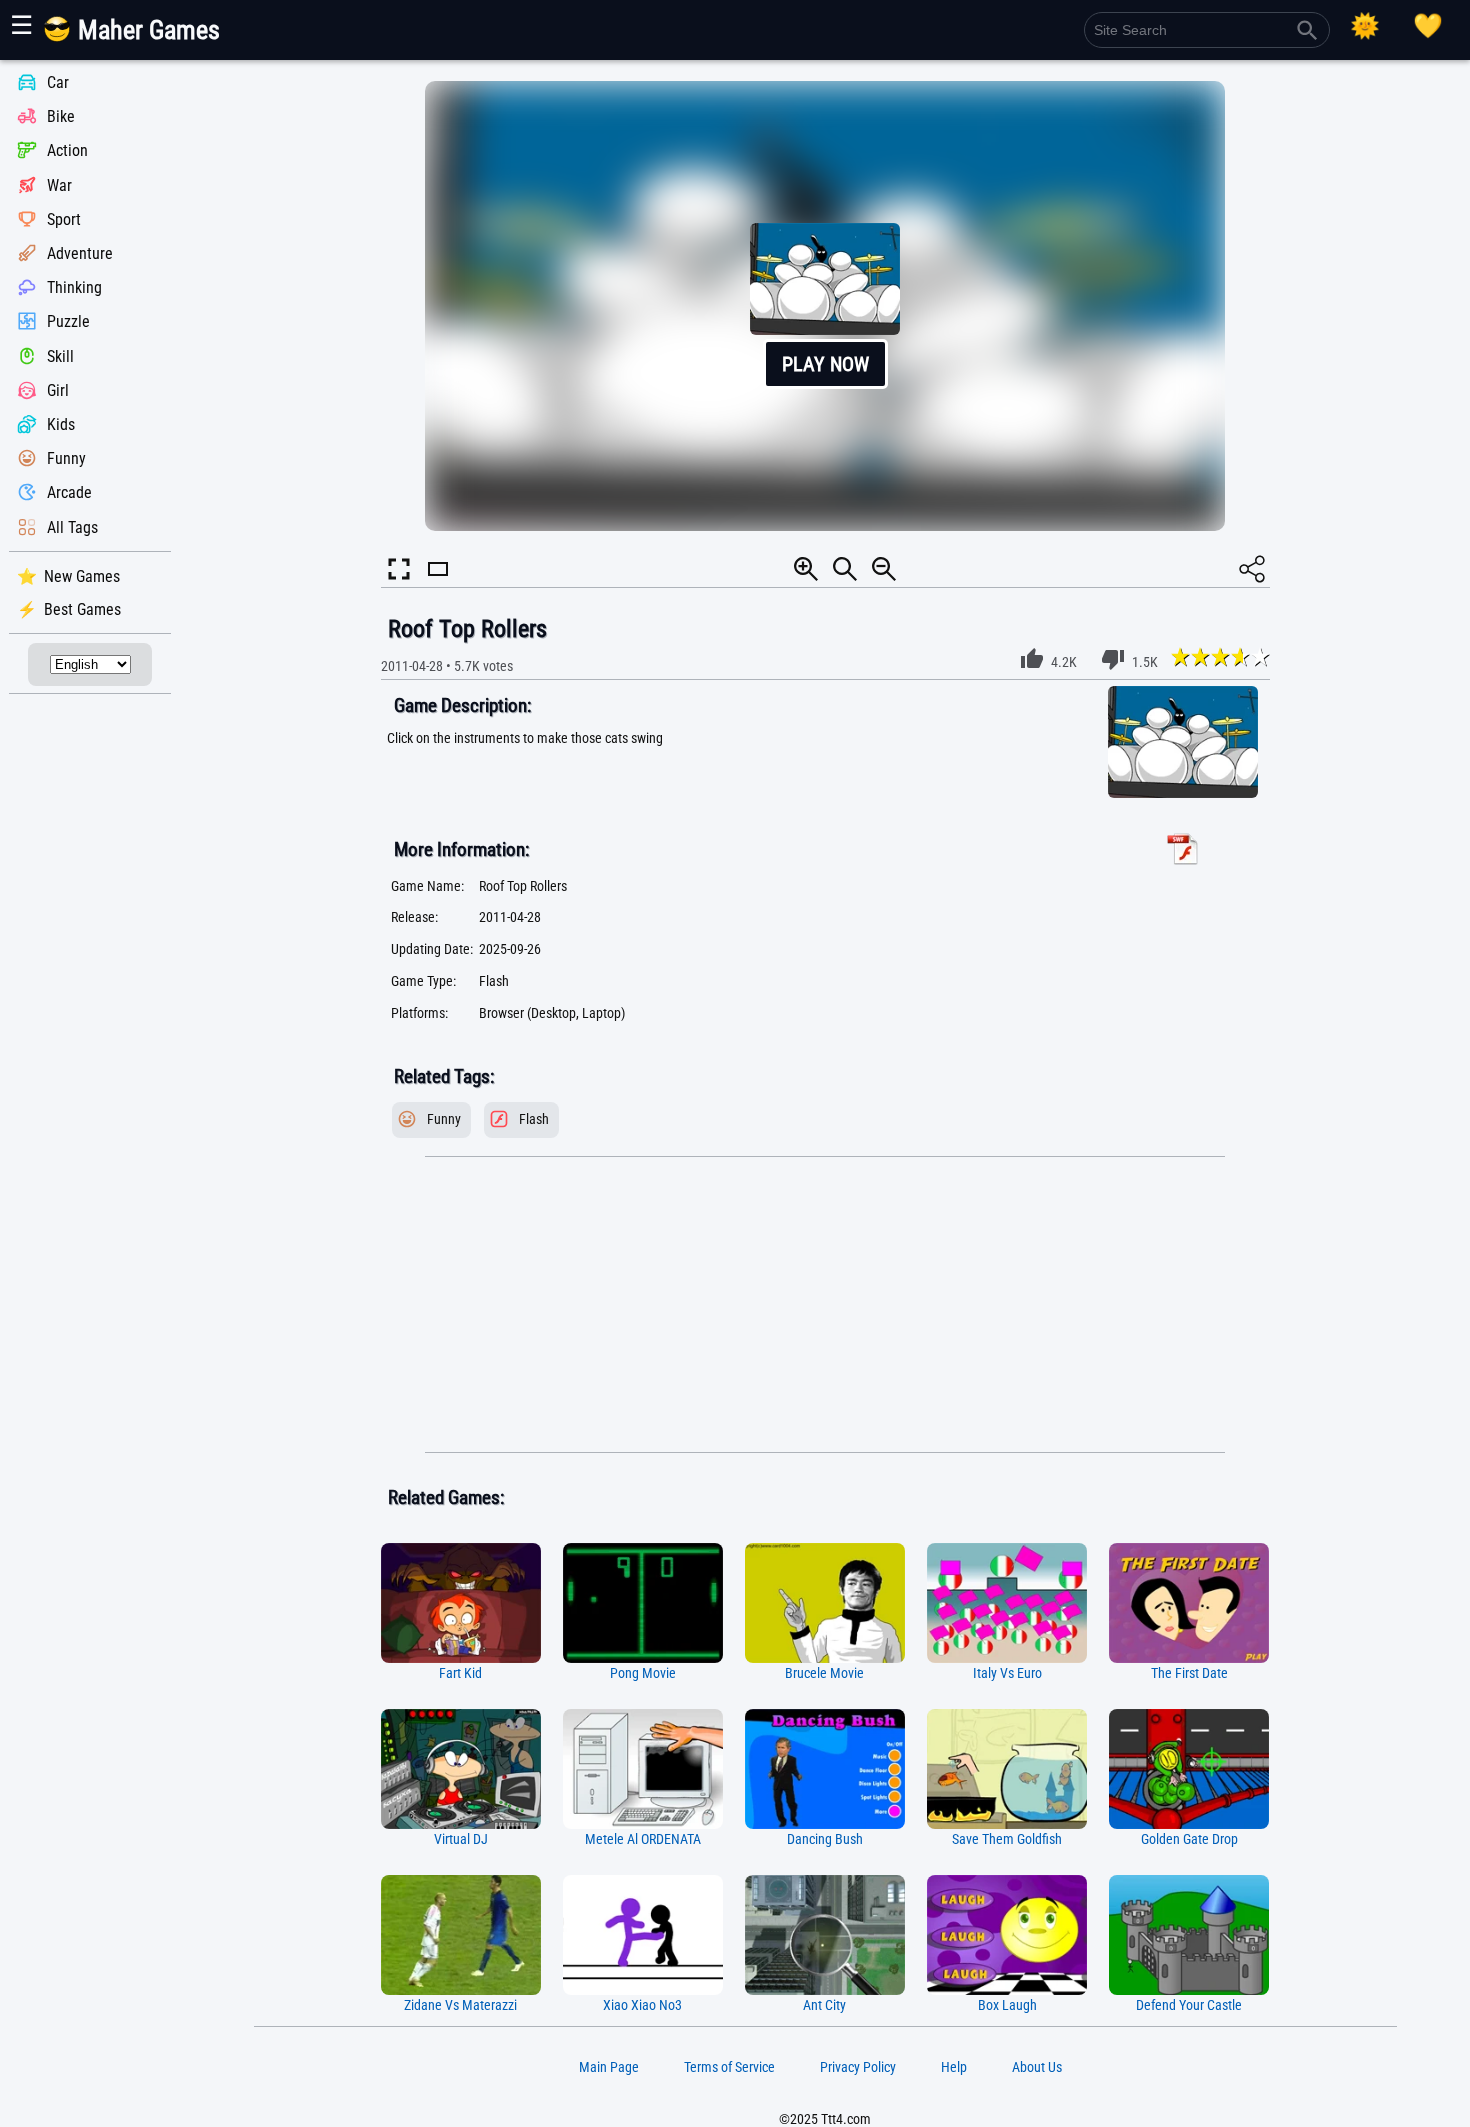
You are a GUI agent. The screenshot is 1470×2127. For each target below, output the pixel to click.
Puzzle (68, 322)
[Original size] (845, 569)
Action (67, 151)
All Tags (72, 527)
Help (954, 2067)
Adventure (80, 253)
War (59, 185)
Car (58, 82)
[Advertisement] (825, 1305)
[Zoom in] (806, 569)
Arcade (69, 493)
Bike (61, 116)
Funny (66, 458)
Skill (60, 356)
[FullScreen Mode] (399, 569)
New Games (82, 576)
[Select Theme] (1365, 26)
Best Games (82, 609)
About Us (1037, 2067)
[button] (825, 306)
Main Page (609, 2067)
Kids (61, 424)
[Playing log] (1428, 26)
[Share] (1252, 569)
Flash (534, 1119)
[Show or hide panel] (438, 586)
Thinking (74, 287)
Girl (58, 390)
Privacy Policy (858, 2067)
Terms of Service (729, 2067)
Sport (64, 219)
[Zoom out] (884, 569)
